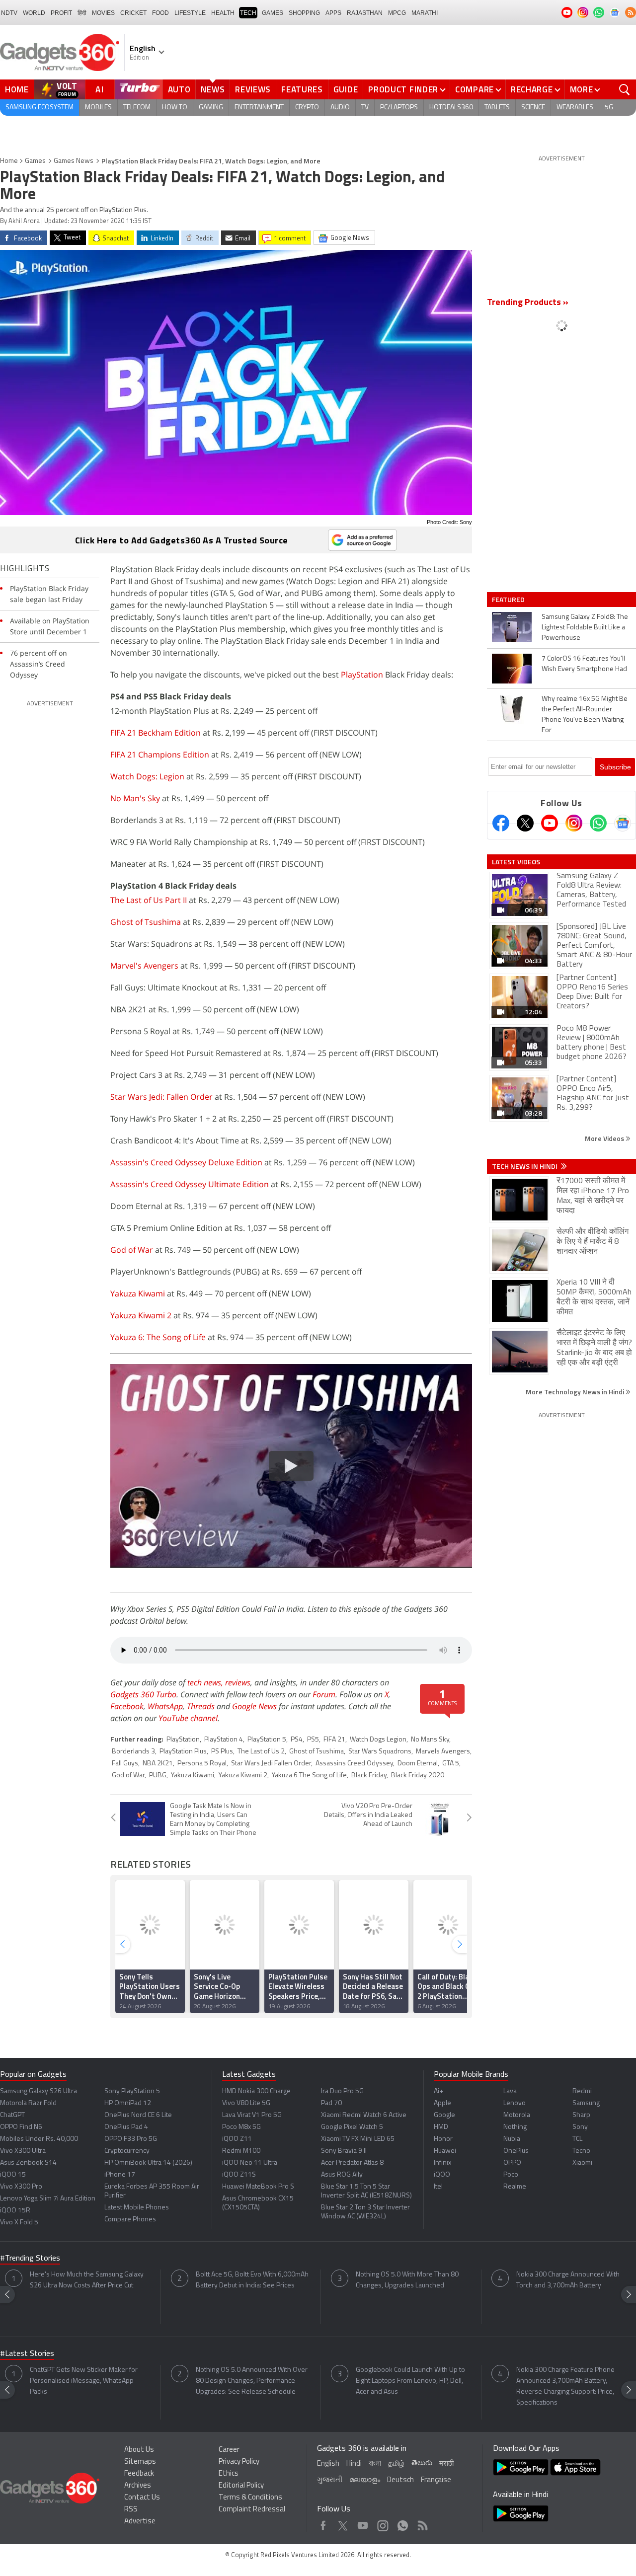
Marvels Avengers (443, 1752)
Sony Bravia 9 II (344, 2151)
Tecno (581, 2151)
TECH (248, 13)
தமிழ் (396, 2464)
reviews (238, 1682)
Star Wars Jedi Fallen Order (271, 1764)
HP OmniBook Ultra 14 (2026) (148, 2163)
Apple (442, 2103)
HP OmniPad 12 (128, 2103)
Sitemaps (140, 2462)
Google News (254, 1706)
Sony (580, 2127)
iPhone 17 (120, 2175)
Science (533, 108)
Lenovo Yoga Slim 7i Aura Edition (48, 2199)
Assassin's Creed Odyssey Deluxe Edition (186, 1162)
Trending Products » (528, 303)
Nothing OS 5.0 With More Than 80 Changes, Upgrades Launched (407, 2280)
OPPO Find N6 (21, 2127)
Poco (511, 2175)
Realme (515, 2187)
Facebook (127, 1706)
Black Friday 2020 (418, 1776)
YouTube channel (188, 1718)
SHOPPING (304, 13)
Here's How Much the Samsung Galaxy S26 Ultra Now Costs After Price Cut (87, 2280)
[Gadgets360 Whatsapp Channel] (598, 823)
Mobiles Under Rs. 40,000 (39, 2139)
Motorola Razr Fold (28, 2103)
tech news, (206, 1682)
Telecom (137, 108)
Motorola (517, 2115)
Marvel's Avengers (144, 966)
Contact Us (142, 2498)
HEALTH (223, 13)
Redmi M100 (241, 2151)
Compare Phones (130, 2220)
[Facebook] (501, 823)
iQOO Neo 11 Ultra (250, 2163)
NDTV (9, 13)
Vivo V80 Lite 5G (246, 2103)
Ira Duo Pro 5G (342, 2091)
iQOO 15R (15, 2211)
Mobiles (98, 108)
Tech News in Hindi (525, 1166)
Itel (438, 2187)
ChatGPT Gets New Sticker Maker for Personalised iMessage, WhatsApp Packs (84, 2381)
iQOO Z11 (237, 2139)
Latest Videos (516, 862)
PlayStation (362, 675)
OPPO (512, 2163)
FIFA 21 (334, 1740)
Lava (510, 2091)
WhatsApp (165, 1706)
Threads (201, 1706)
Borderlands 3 (133, 1752)
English (328, 2464)
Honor (443, 2139)
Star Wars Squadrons (380, 1752)
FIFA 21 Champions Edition (160, 755)
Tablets (497, 108)
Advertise (140, 2522)
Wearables (575, 108)
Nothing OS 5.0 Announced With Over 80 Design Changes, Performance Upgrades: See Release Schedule (252, 2381)
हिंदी (82, 13)
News (213, 89)
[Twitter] (525, 823)
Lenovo (515, 2103)
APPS (333, 13)
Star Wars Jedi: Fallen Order (161, 1097)
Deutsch (400, 2480)
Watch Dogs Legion (378, 1740)
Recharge (532, 89)
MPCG (397, 13)
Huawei (445, 2151)
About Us (139, 2450)
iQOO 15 (13, 2175)
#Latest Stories (27, 2354)
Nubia (512, 2139)
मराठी (446, 2464)
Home (17, 89)
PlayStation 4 (224, 1740)
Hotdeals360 (451, 108)
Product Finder (403, 89)
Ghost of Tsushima (146, 922)
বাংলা (375, 2464)
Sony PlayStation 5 (132, 2091)
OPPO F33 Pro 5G (131, 2139)
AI (100, 89)
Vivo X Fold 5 (19, 2223)
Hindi (354, 2464)
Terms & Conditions (250, 2498)
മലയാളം (365, 2480)
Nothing (515, 2127)
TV (365, 108)
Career (229, 2450)
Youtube (363, 2523)
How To (175, 108)
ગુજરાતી (330, 2480)
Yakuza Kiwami (138, 1293)
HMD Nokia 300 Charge (256, 2091)
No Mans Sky (430, 1740)
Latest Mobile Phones (137, 2208)
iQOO (442, 2175)
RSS (131, 2510)
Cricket (133, 13)
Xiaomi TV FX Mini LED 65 (358, 2139)
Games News (74, 161)
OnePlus (516, 2151)
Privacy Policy (239, 2462)
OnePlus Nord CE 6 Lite (138, 2115)
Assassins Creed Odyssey (354, 1764)
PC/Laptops (399, 108)
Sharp (581, 2115)
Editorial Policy (241, 2486)
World (34, 13)
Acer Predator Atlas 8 (352, 2163)
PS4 (297, 1740)
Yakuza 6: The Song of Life (158, 1337)
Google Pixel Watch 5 (352, 2127)
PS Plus (222, 1752)
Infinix (442, 2163)
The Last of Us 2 (261, 1752)
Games (273, 13)
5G (609, 108)
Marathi (425, 13)
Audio (340, 108)
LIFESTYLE (190, 13)
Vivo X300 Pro (21, 2187)
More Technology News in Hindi (576, 1392)
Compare (475, 89)
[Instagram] (574, 823)
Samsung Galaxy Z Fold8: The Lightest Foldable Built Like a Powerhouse (585, 628)
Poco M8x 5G (241, 2127)
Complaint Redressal (252, 2510)
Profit (61, 13)
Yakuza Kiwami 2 (141, 1315)
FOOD (160, 13)
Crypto (307, 108)
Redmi (582, 2091)
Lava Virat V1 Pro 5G (252, 2115)
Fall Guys (125, 1764)
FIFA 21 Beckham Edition (156, 733)
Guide (346, 89)
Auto (179, 89)
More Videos (605, 1138)
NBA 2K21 (158, 1764)
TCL (577, 2139)
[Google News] (623, 823)
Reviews (253, 89)
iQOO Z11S (239, 2175)
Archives (138, 2486)
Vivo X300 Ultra (23, 2151)
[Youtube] (550, 823)
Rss (422, 2523)
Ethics (229, 2474)
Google (444, 2115)
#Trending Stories (30, 2259)
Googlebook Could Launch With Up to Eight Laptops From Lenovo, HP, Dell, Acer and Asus (410, 2381)
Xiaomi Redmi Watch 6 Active (364, 2115)
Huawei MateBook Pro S (258, 2187)
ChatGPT (12, 2115)
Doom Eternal (418, 1764)
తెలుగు (422, 2463)
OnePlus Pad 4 (126, 2127)
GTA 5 (451, 1764)
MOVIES (103, 13)
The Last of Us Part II (149, 900)
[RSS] (631, 12)
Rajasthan (365, 13)
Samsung (586, 2103)
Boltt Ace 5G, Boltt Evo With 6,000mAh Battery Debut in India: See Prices (252, 2280)
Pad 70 (331, 2103)
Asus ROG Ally (342, 2175)
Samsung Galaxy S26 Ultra (39, 2091)
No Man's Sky (135, 798)
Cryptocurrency (127, 2151)
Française (436, 2480)
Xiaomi (582, 2163)
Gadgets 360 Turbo (143, 1694)
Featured (509, 600)
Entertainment (259, 108)
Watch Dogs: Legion (147, 776)
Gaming (211, 108)
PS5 (313, 1740)
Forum (324, 1694)
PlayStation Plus (183, 1752)
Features (302, 89)
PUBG (158, 1776)
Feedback (139, 2474)
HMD (441, 2127)
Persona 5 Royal (202, 1764)
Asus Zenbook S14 (28, 2163)
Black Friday (369, 1776)
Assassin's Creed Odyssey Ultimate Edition (190, 1184)
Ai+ (438, 2091)
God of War (132, 1250)
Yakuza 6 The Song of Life (309, 1776)
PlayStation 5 (267, 1740)
